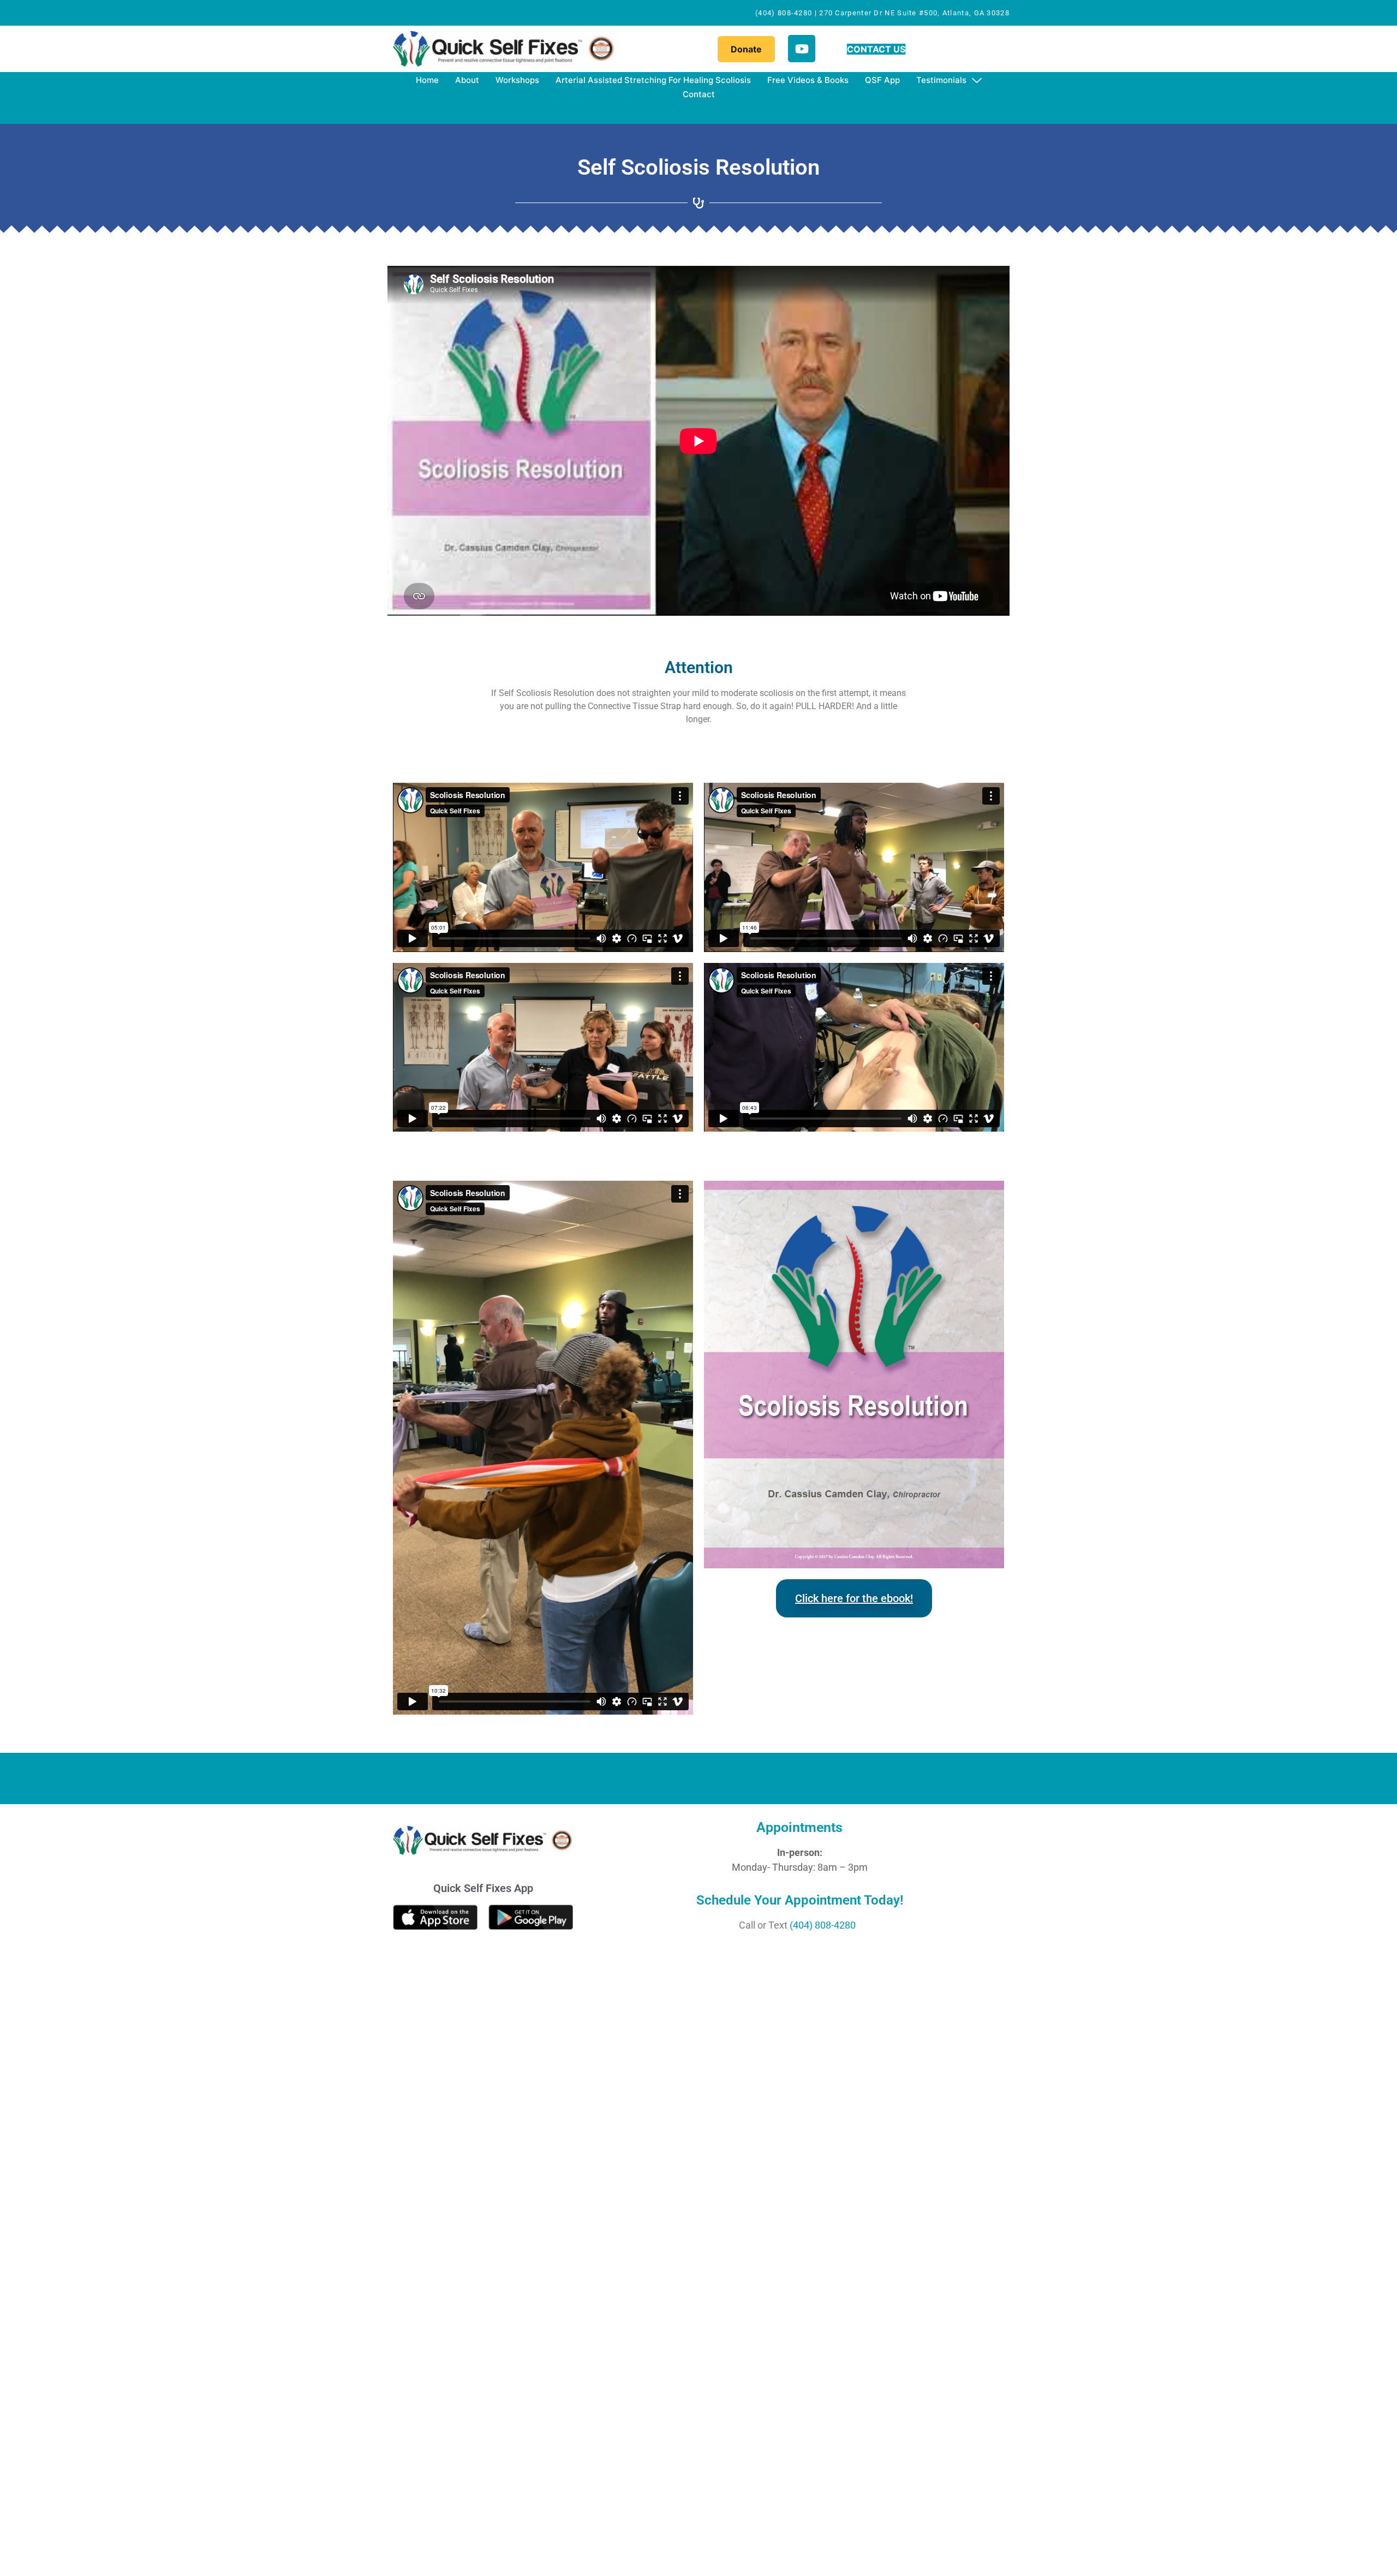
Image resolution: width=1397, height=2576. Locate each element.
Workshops (517, 80)
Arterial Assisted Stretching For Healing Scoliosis (653, 80)
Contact (699, 94)
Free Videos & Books (808, 80)
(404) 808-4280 (823, 1925)
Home (427, 80)
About (467, 80)
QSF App (882, 80)
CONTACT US (876, 49)
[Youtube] (802, 49)
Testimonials (941, 80)
